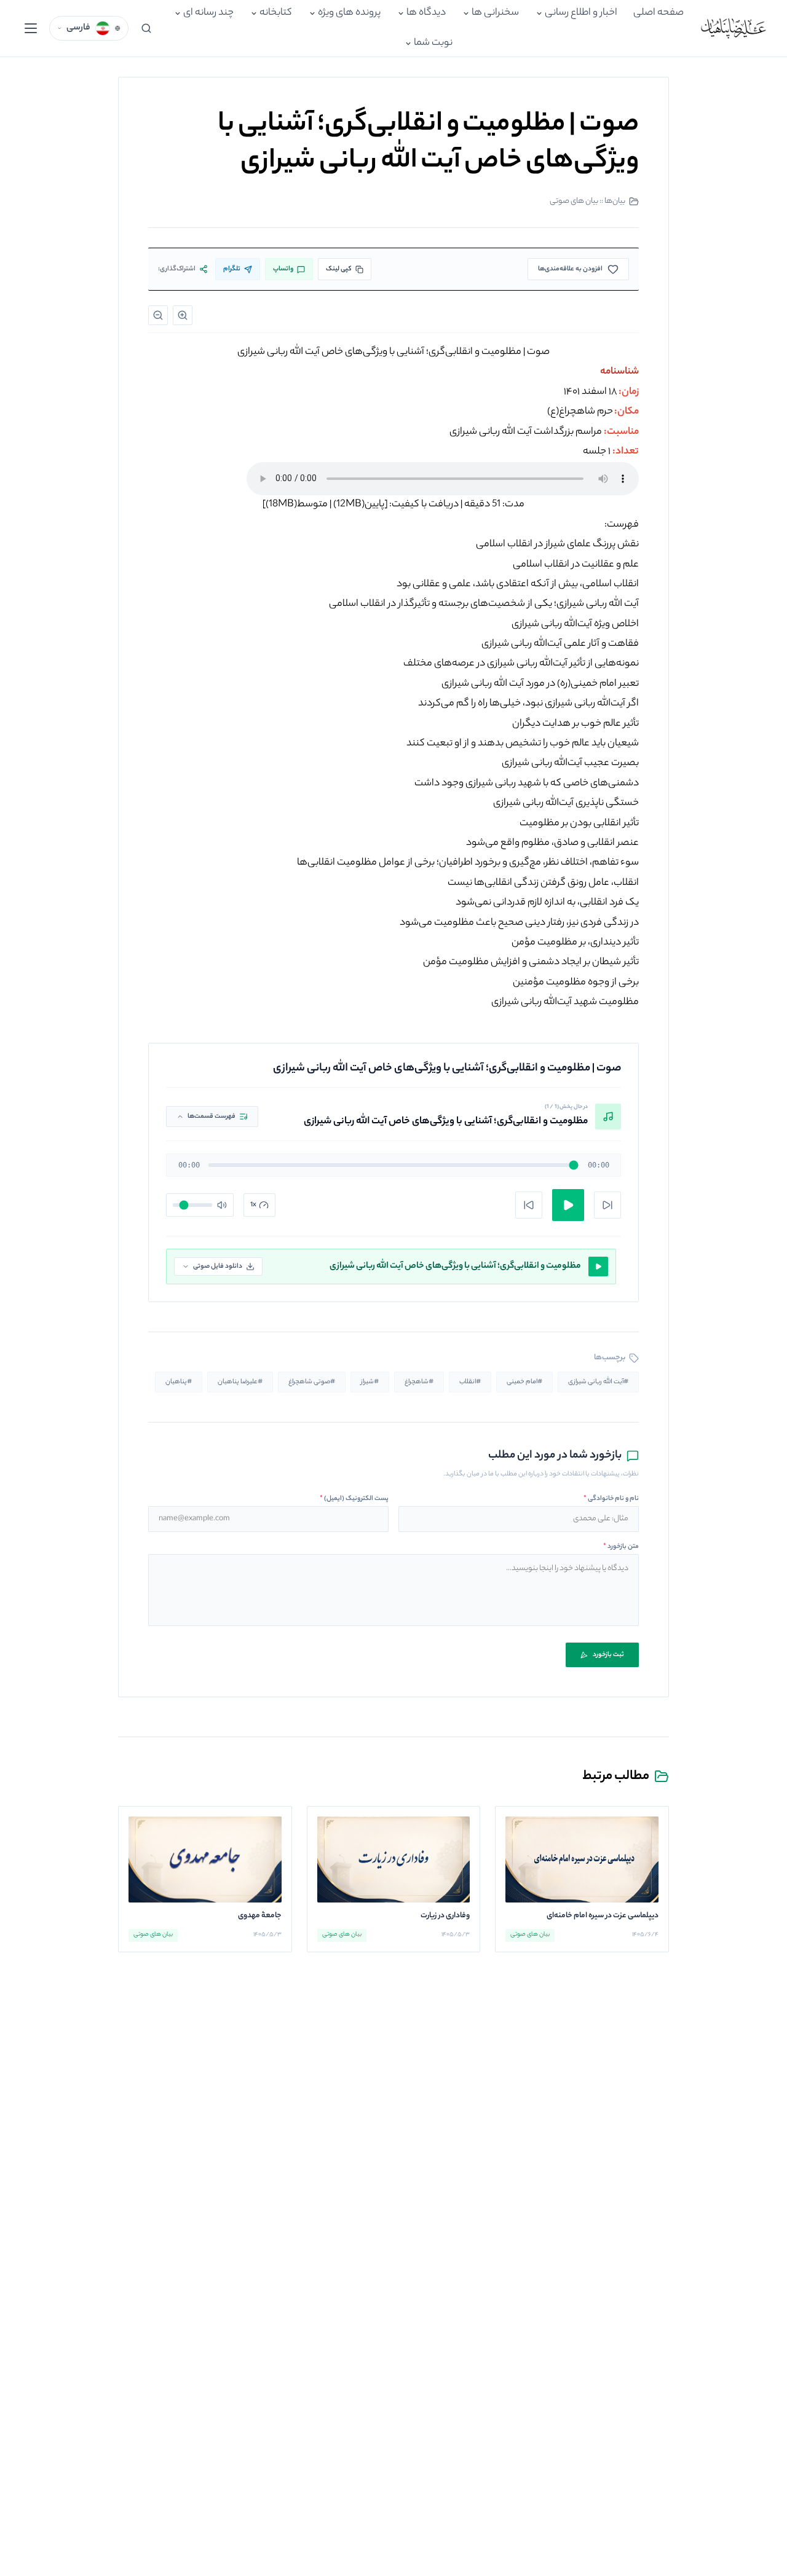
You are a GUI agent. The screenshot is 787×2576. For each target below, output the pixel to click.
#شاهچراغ (419, 1382)
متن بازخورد (621, 1547)
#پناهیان (179, 1382)
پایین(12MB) (359, 505)
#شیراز (370, 1382)
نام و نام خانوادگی (611, 1499)
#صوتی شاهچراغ (312, 1382)
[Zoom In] (183, 315)
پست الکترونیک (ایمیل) (354, 1499)
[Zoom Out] (158, 315)
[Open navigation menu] (31, 28)
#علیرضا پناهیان (240, 1382)
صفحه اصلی (658, 13)
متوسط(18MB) (297, 505)
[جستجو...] (146, 28)
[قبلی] (529, 1205)
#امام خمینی (524, 1382)
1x (253, 1205)
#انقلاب (470, 1382)
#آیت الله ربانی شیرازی (598, 1382)
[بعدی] (607, 1205)
